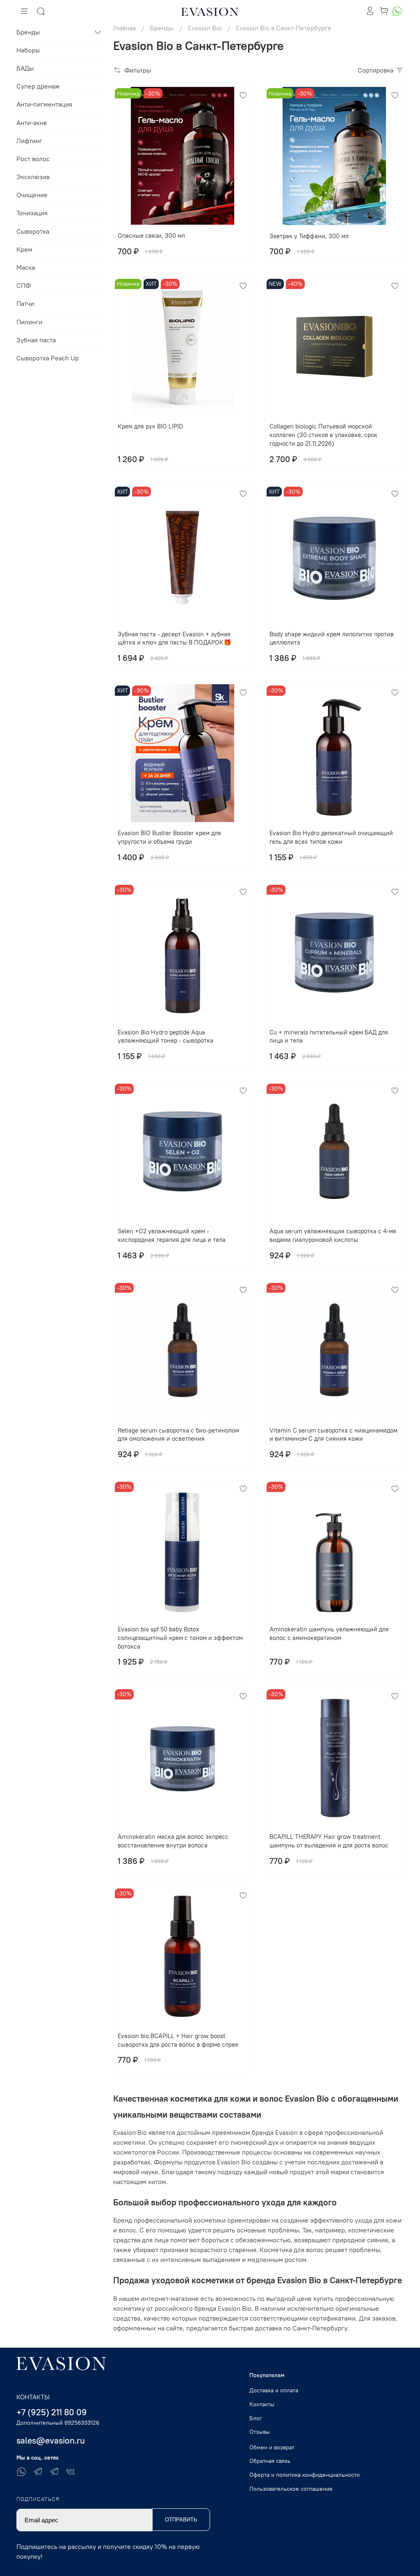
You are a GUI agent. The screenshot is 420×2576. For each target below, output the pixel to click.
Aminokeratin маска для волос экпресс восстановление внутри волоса (173, 1841)
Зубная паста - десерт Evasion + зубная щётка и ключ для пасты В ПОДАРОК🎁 (175, 638)
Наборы (28, 50)
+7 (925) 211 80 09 (52, 2412)
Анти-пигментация (44, 104)
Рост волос (33, 159)
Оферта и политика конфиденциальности (305, 2475)
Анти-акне (32, 123)
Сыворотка (33, 231)
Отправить (181, 2520)
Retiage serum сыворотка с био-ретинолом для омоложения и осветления (178, 1435)
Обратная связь (270, 2461)
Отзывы (260, 2432)
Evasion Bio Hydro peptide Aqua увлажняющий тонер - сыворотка (165, 1036)
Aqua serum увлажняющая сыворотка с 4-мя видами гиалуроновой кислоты (333, 1235)
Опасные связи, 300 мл (151, 236)
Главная (124, 28)
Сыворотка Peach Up (48, 358)
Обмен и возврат (272, 2447)
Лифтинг (29, 141)
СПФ (24, 285)
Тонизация (32, 213)
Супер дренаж (38, 86)
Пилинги (29, 322)
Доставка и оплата (274, 2390)
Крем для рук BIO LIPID (150, 426)
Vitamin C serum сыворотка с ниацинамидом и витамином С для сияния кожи (333, 1435)
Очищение (32, 195)
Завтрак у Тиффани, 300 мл (309, 236)
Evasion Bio (205, 28)
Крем (24, 249)
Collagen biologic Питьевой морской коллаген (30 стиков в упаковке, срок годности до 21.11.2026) (323, 435)
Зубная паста (36, 340)
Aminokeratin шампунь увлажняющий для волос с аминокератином (329, 1633)
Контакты (262, 2404)
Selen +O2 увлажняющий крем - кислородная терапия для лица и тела (172, 1235)
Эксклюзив (33, 177)
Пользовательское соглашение (291, 2489)
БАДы (25, 68)
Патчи (25, 303)
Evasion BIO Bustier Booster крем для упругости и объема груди (169, 837)
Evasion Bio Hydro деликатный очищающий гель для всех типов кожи (331, 837)
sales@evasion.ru (51, 2440)
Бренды (162, 28)
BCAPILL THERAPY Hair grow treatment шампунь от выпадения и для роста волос (329, 1841)
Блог (256, 2418)
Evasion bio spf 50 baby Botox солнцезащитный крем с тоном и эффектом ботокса (180, 1638)
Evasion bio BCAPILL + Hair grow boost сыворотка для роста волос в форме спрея (178, 2040)
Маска (26, 267)
